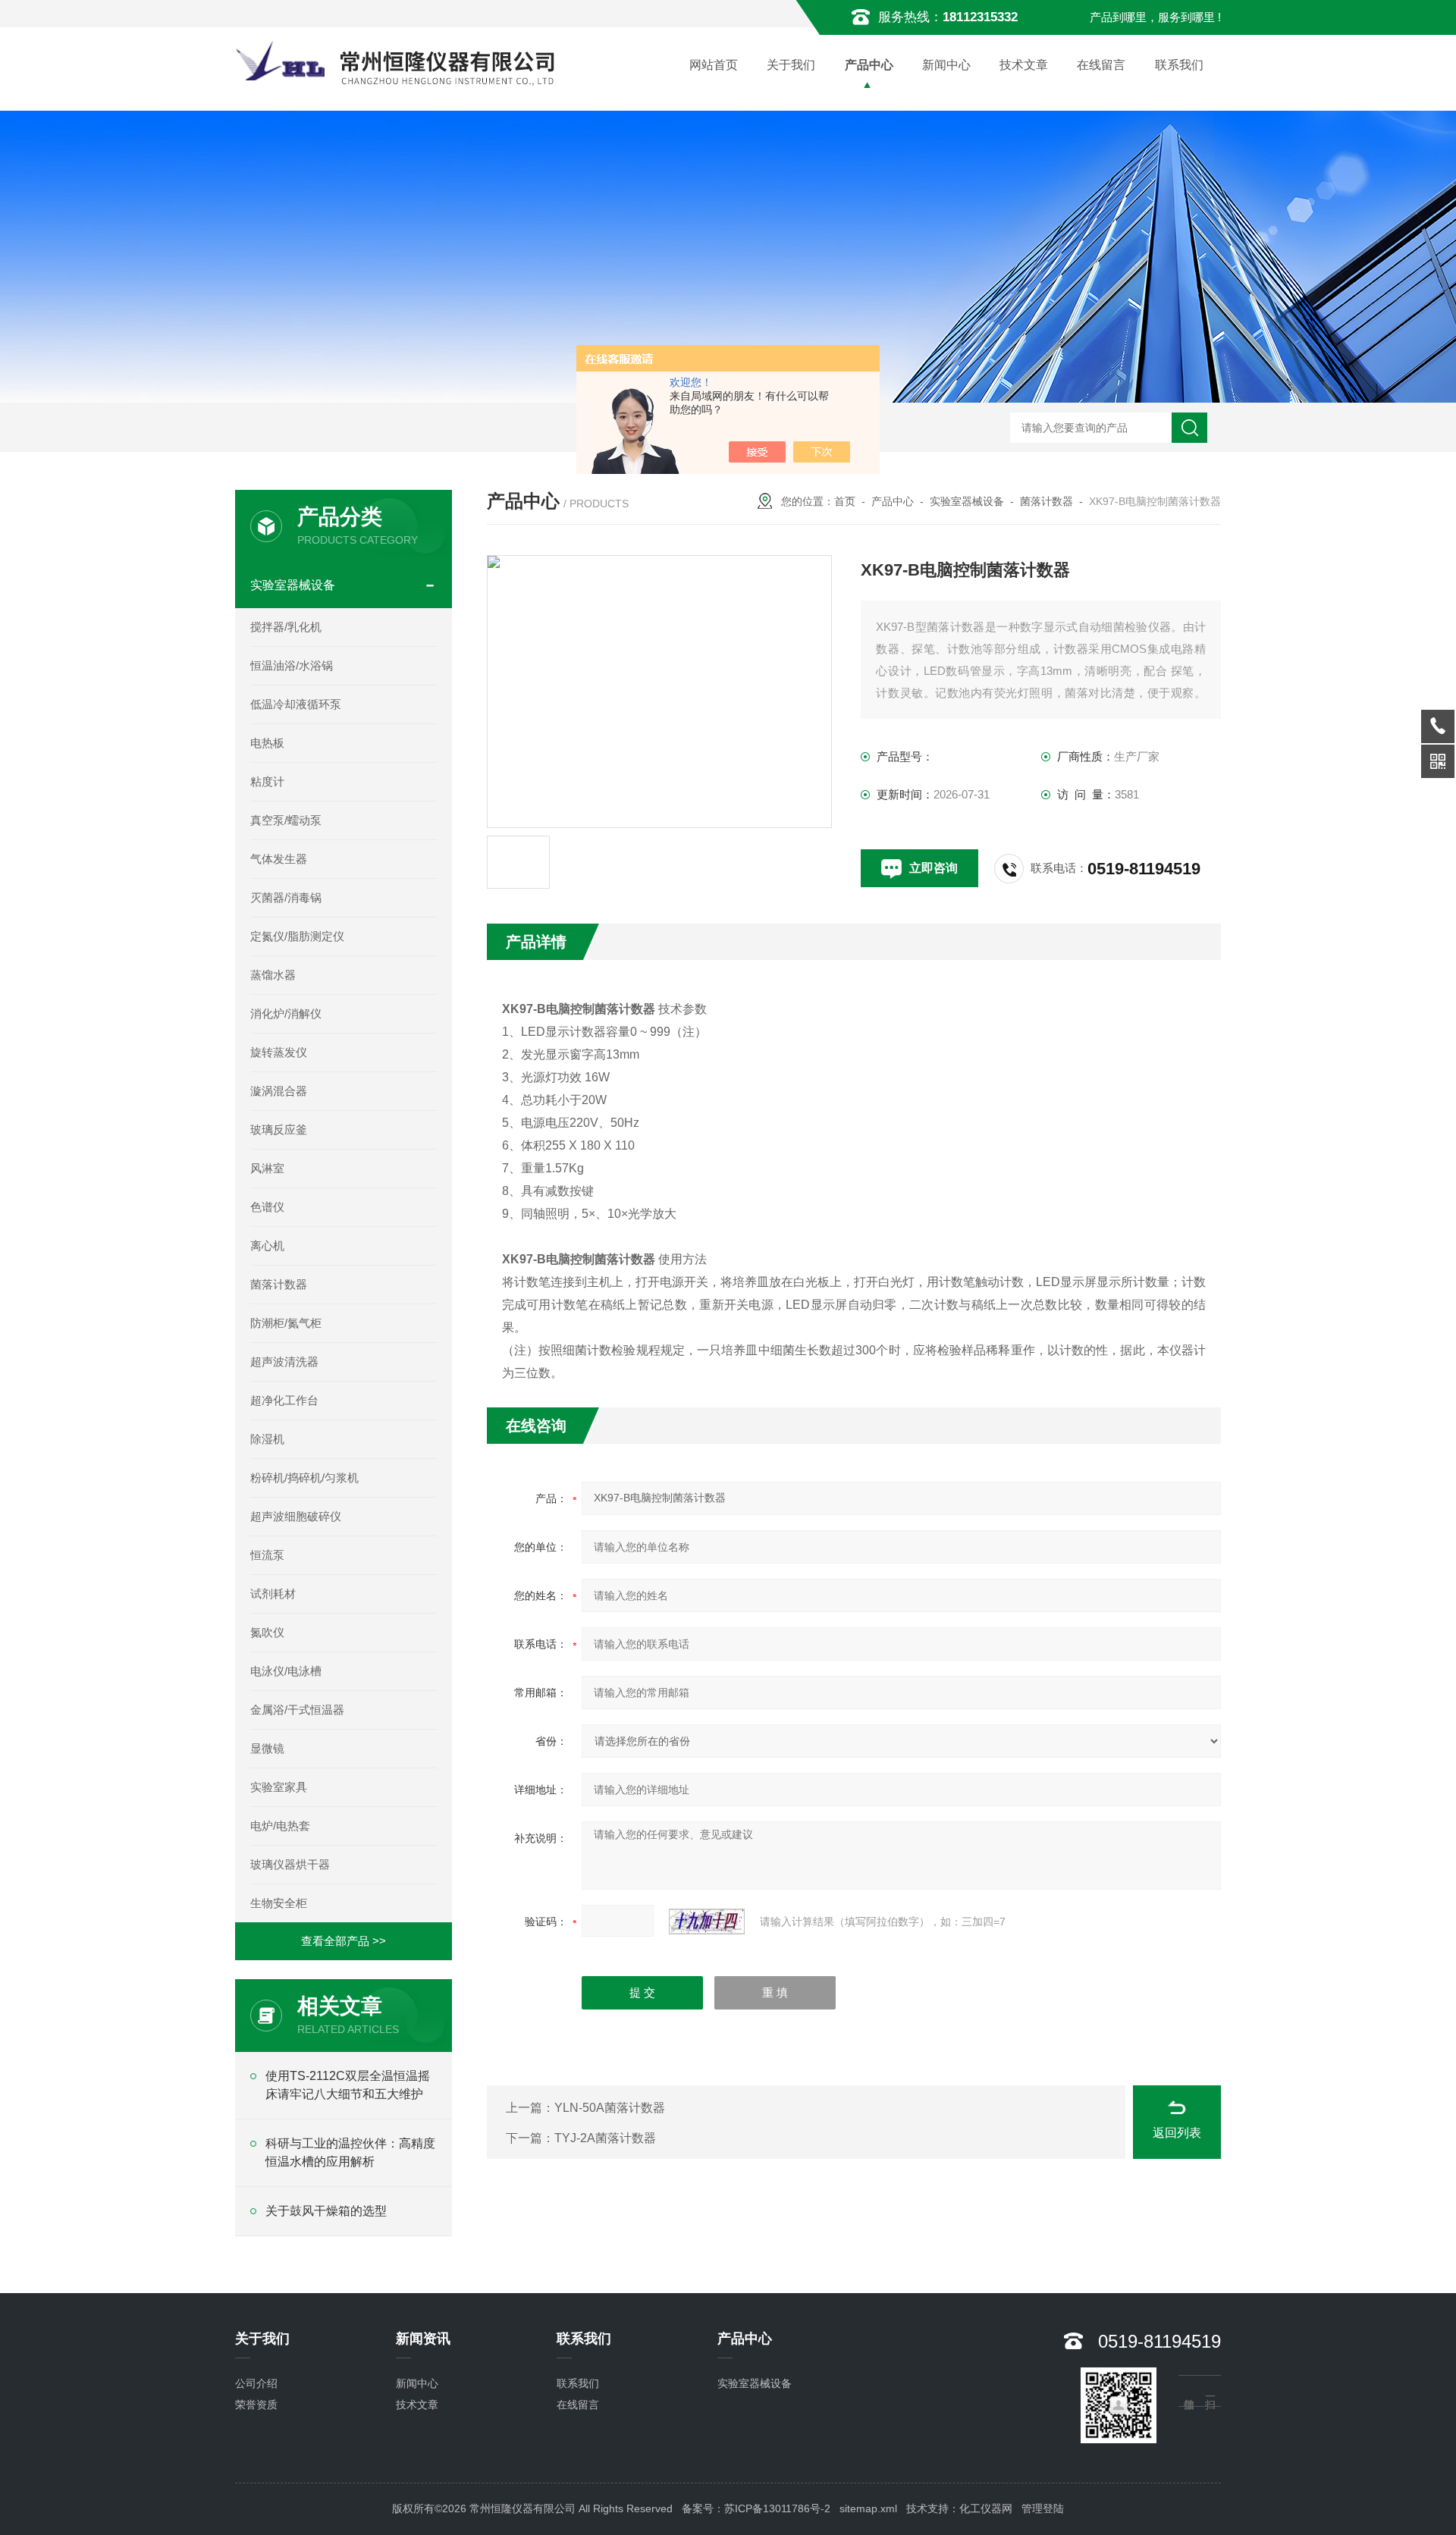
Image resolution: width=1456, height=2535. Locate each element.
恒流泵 (267, 1555)
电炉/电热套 (280, 1826)
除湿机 (267, 1439)
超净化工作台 (284, 1400)
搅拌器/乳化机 (286, 627)
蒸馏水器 (273, 975)
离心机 (267, 1246)
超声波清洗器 (284, 1362)
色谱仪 (267, 1207)
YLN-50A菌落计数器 (610, 2108)
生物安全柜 (279, 1903)
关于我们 (791, 65)
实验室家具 (279, 1787)
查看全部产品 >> (344, 1941)
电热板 (267, 743)
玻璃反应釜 (279, 1129)
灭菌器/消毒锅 (286, 897)
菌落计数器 (1046, 501)
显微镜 (267, 1748)
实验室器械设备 (967, 501)
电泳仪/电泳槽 (286, 1671)
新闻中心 (946, 65)
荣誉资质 (256, 2405)
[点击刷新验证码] (707, 1922)
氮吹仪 (267, 1632)
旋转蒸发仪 (279, 1052)
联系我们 (1179, 65)
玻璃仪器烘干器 (290, 1864)
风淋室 (267, 1168)
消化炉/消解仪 (286, 1013)
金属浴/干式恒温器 (297, 1710)
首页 (845, 501)
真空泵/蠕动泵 (286, 820)
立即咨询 (934, 868)
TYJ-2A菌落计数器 (605, 2138)
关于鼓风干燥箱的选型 (326, 2211)
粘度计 (267, 781)
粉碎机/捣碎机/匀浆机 (304, 1478)
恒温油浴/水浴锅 (292, 665)
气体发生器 (279, 859)
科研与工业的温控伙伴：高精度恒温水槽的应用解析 (350, 2152)
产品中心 (869, 65)
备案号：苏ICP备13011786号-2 (756, 2508)
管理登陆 (1043, 2508)
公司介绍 (256, 2383)
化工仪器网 (986, 2508)
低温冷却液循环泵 (296, 704)
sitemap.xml (868, 2508)
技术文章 (1024, 65)
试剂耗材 (273, 1594)
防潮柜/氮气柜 (286, 1323)
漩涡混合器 (279, 1091)
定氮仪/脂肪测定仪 (297, 936)
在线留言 (1101, 65)
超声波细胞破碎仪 (296, 1516)
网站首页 (714, 65)
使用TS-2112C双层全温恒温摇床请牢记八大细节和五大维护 (348, 2085)
